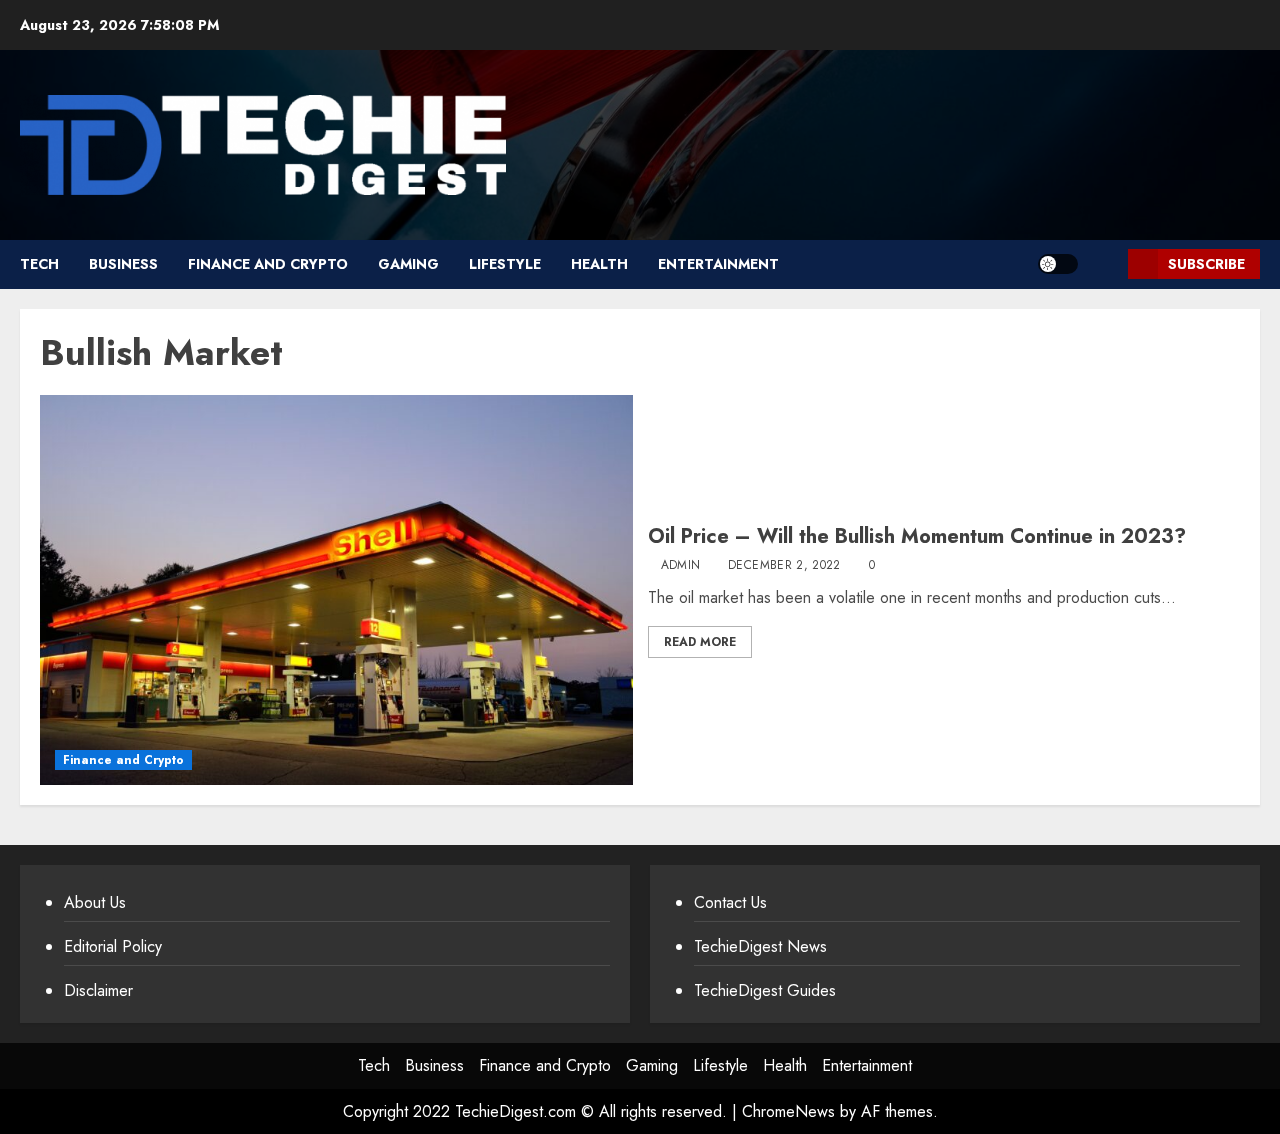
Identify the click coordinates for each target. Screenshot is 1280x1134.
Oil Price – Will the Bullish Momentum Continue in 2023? (917, 536)
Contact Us (730, 902)
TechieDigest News (760, 946)
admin (681, 566)
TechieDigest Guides (765, 990)
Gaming (408, 264)
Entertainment (718, 264)
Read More (700, 642)
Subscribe (1206, 264)
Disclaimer (98, 990)
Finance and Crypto (268, 264)
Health (599, 264)
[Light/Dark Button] (1058, 264)
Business (123, 264)
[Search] (1105, 264)
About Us (95, 902)
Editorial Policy (113, 946)
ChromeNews (788, 1111)
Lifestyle (505, 264)
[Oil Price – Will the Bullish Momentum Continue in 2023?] (336, 590)
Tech (39, 264)
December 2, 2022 (784, 566)
